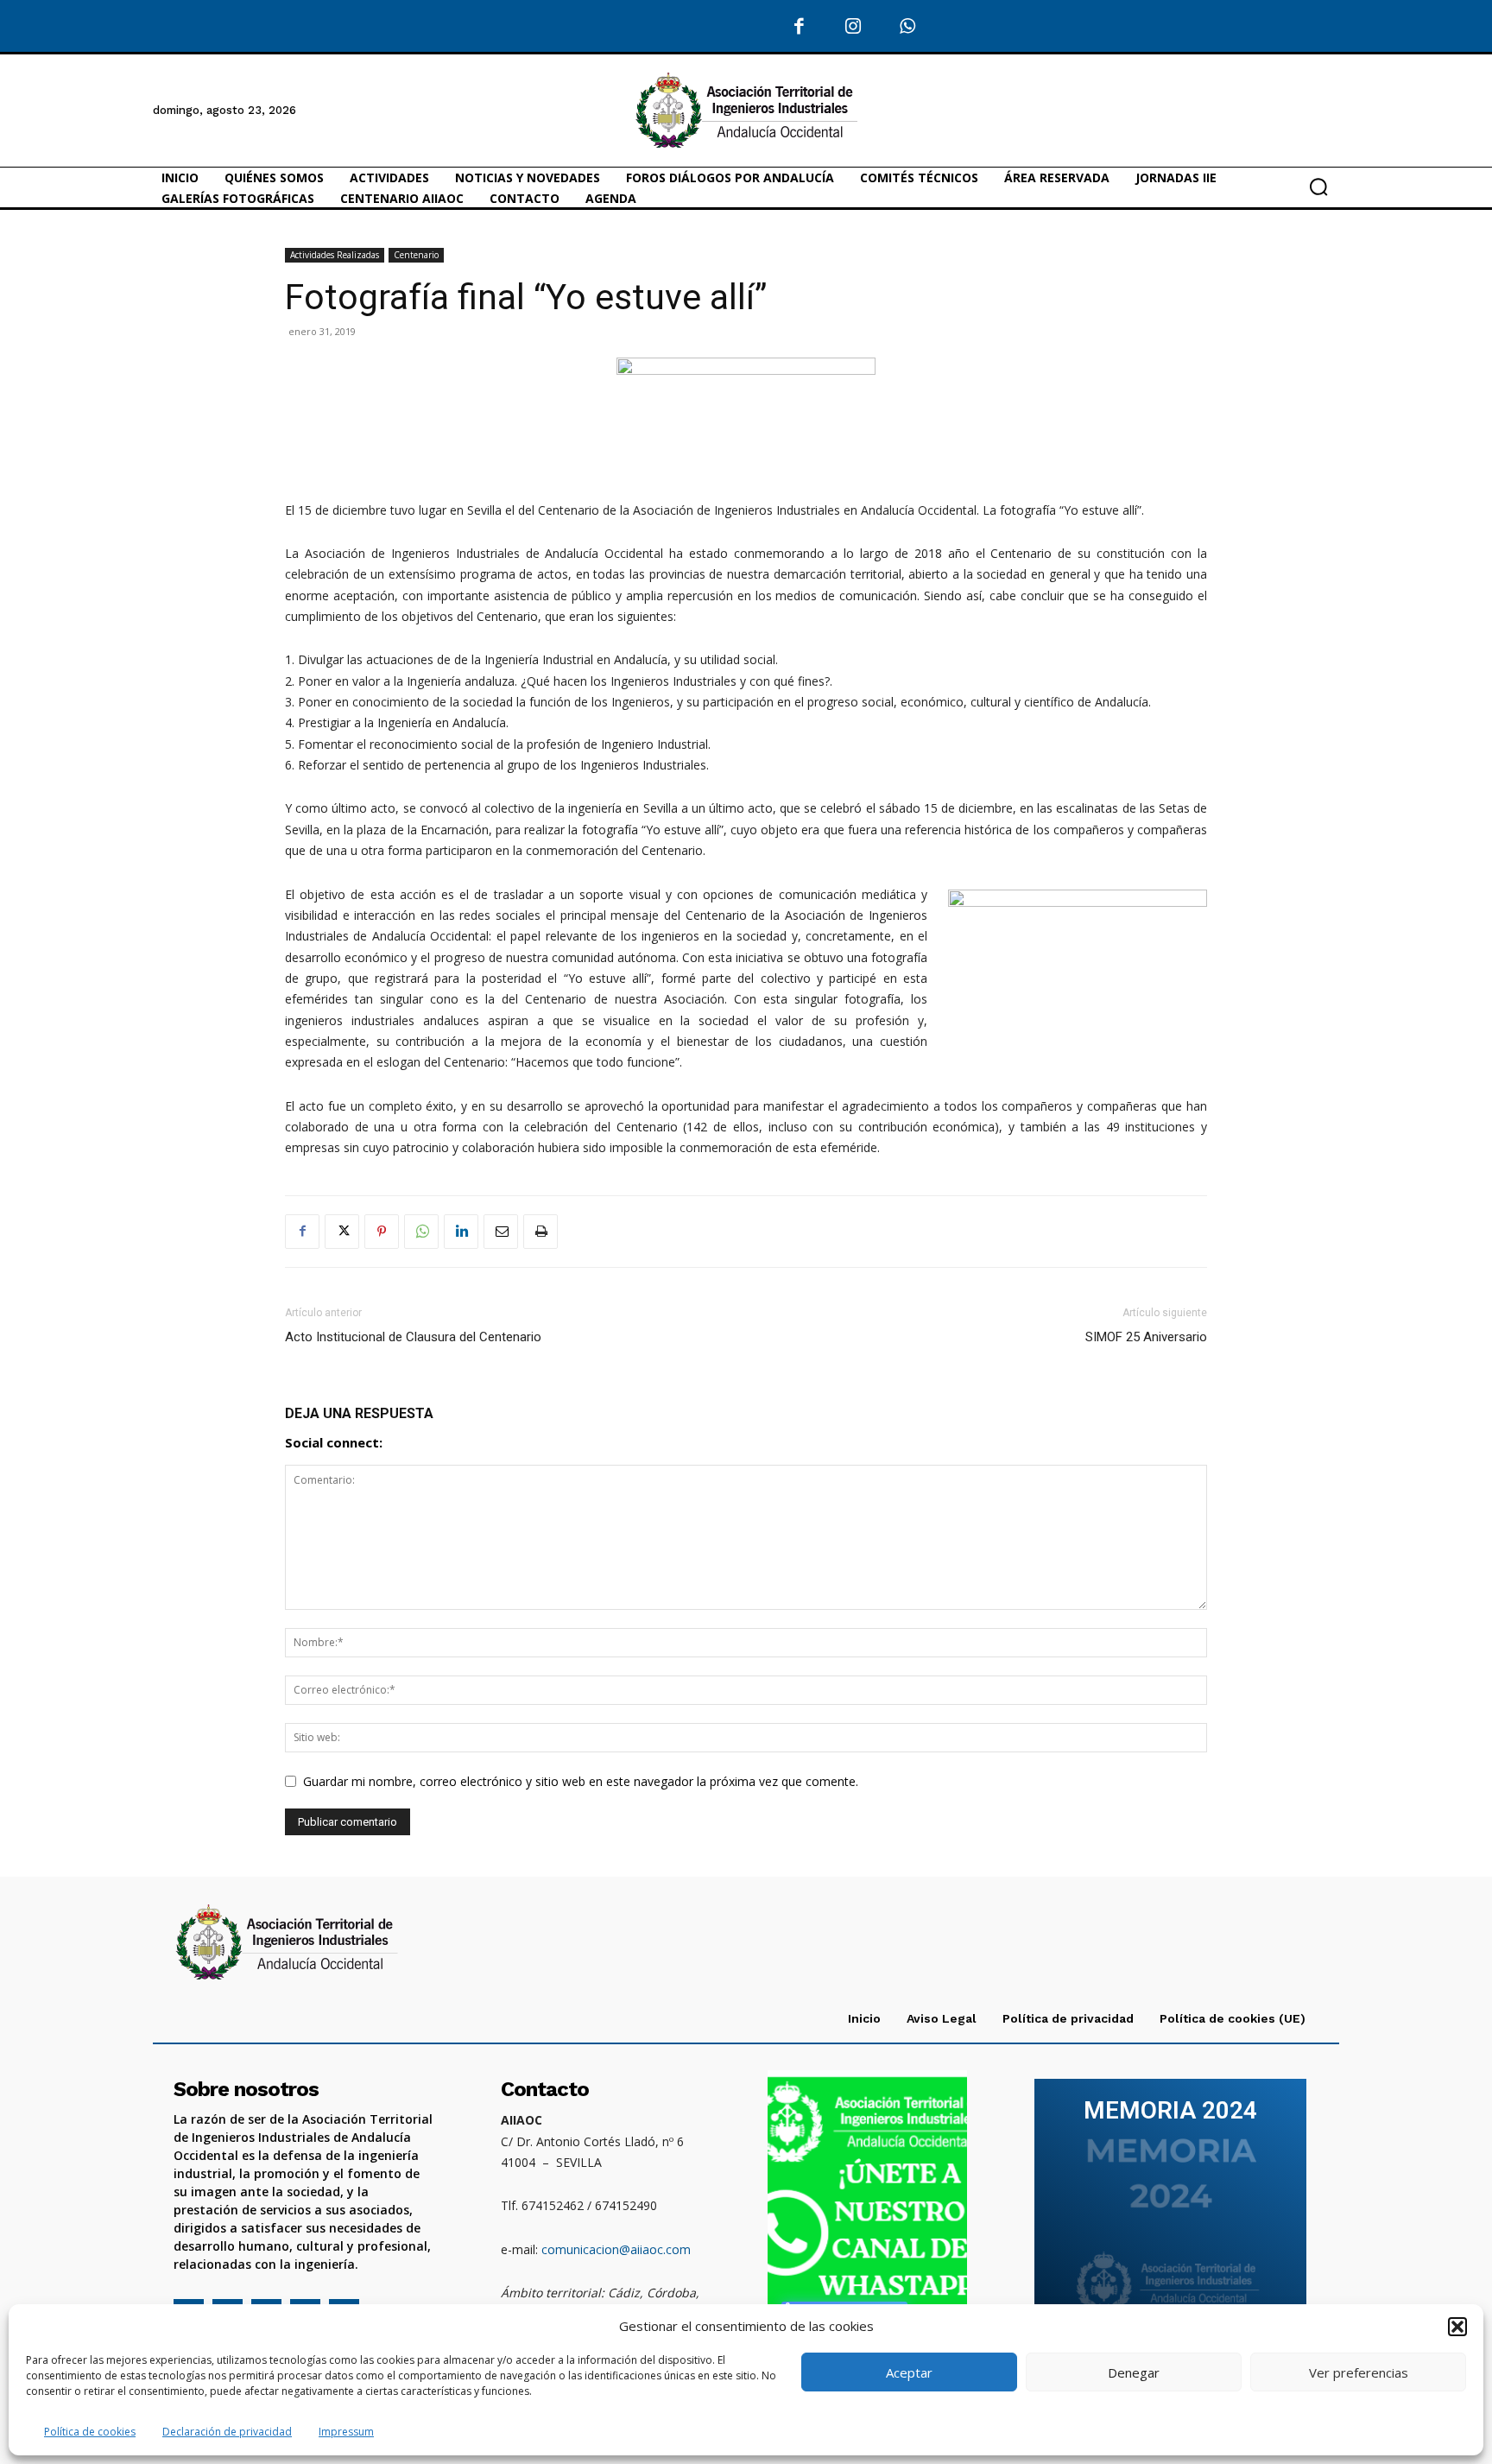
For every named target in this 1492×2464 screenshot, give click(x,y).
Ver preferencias (1359, 2372)
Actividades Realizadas (335, 255)
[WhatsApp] (908, 27)
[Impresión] (541, 1232)
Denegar (1134, 2372)
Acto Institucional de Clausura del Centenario (413, 1337)
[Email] (501, 1232)
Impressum (346, 2432)
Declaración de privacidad (227, 2432)
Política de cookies (90, 2432)
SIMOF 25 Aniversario (1146, 1337)
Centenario (416, 255)
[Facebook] (800, 27)
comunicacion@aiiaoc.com (616, 2249)
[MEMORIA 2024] (1170, 2208)
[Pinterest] (382, 1232)
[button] (1457, 2327)
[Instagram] (853, 27)
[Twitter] (342, 1232)
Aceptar (909, 2372)
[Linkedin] (461, 1232)
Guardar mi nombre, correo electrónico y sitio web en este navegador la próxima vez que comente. (581, 1781)
